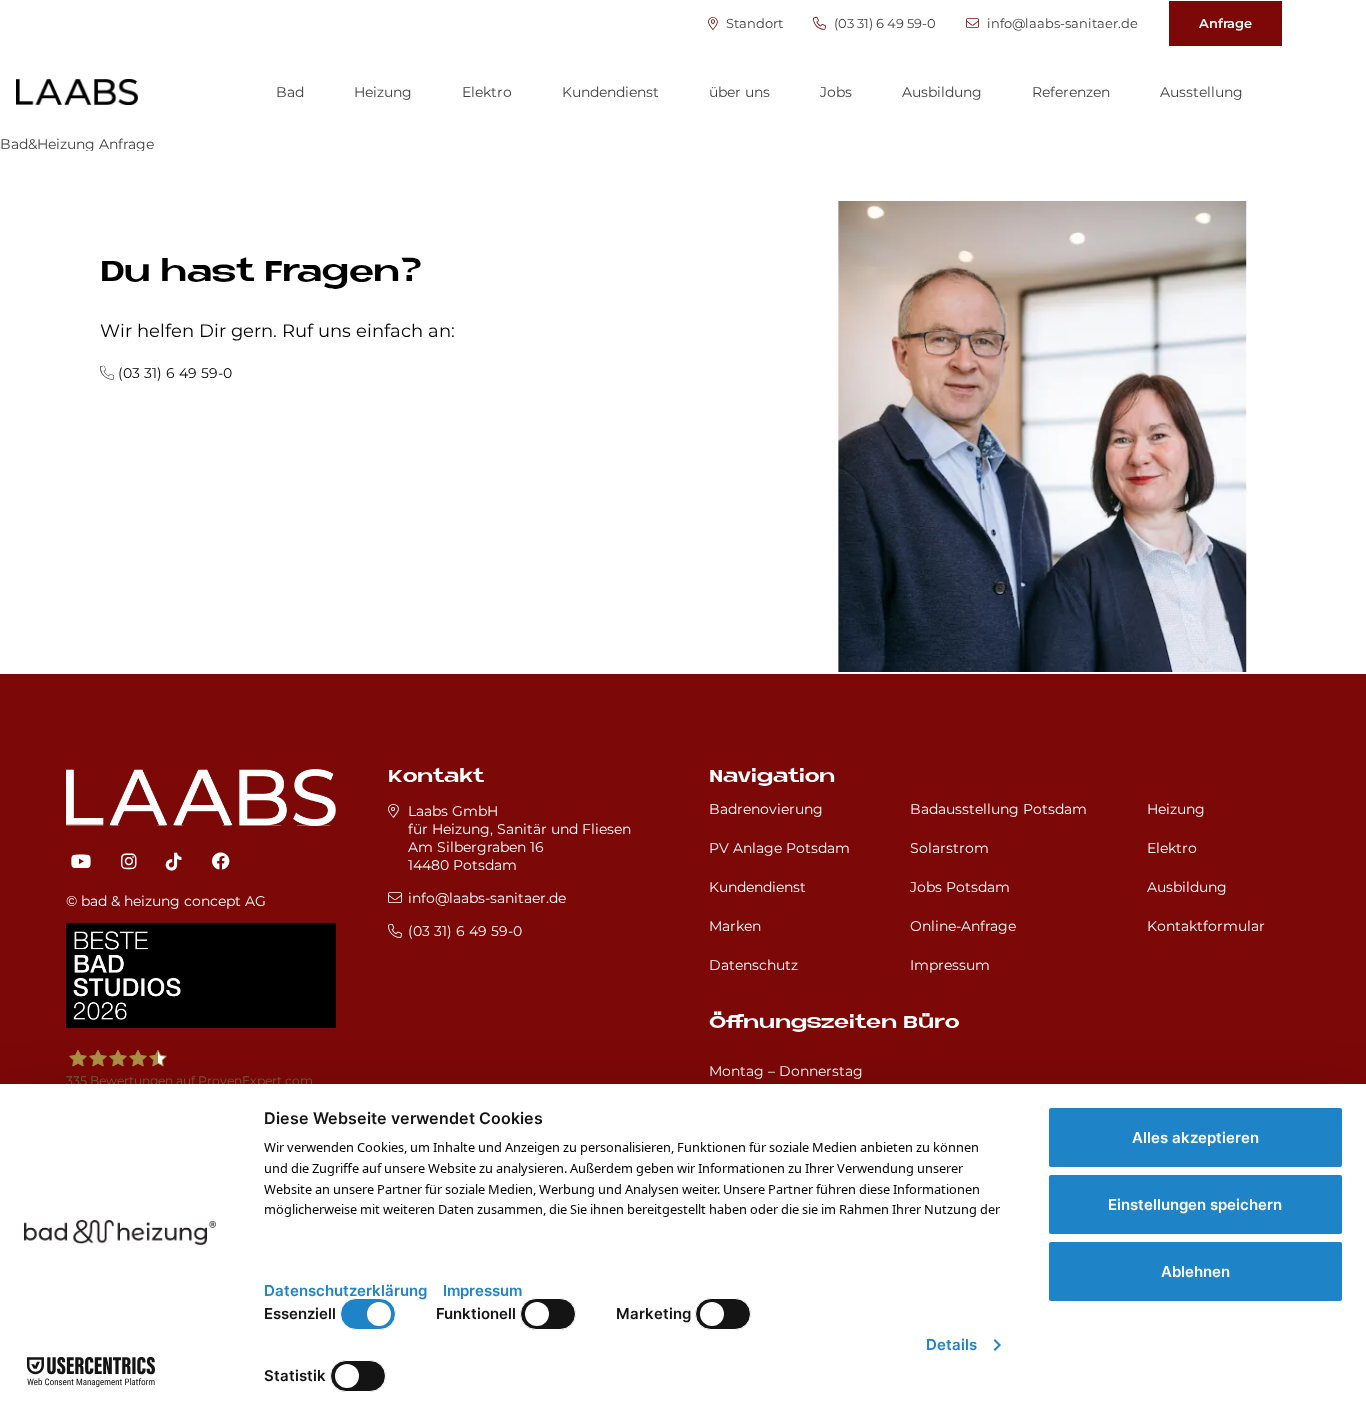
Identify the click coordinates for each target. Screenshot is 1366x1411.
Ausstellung (1201, 92)
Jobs (836, 92)
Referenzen (1071, 92)
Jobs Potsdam (960, 887)
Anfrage (1225, 23)
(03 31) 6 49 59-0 (883, 23)
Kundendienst (610, 92)
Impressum (950, 965)
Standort (753, 23)
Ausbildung (942, 92)
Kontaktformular (1206, 926)
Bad (290, 92)
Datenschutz (753, 965)
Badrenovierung (766, 809)
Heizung (383, 92)
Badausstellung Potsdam (998, 809)
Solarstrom (949, 848)
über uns (739, 92)
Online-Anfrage (963, 926)
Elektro (487, 92)
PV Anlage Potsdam (779, 848)
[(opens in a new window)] (81, 862)
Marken (735, 926)
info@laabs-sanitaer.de (1061, 23)
